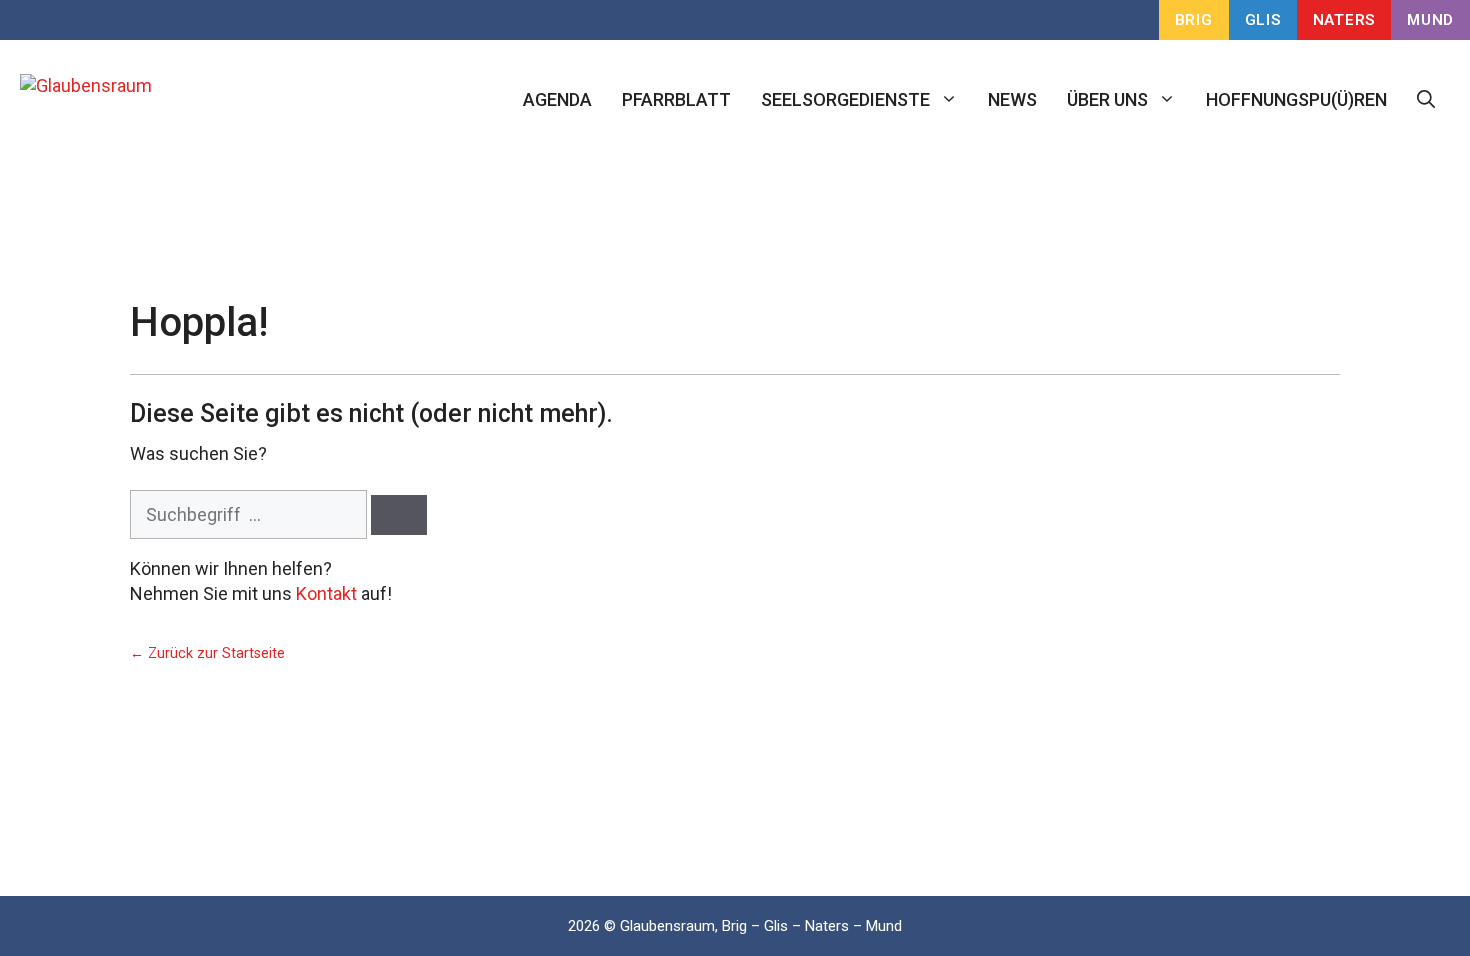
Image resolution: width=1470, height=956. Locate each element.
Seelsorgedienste (845, 99)
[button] (1426, 100)
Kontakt (326, 593)
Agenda (557, 99)
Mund (1430, 20)
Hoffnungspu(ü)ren (1296, 99)
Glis (1263, 20)
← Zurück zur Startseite (207, 653)
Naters (1344, 20)
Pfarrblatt (676, 99)
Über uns (1107, 99)
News (1012, 99)
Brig (1194, 20)
